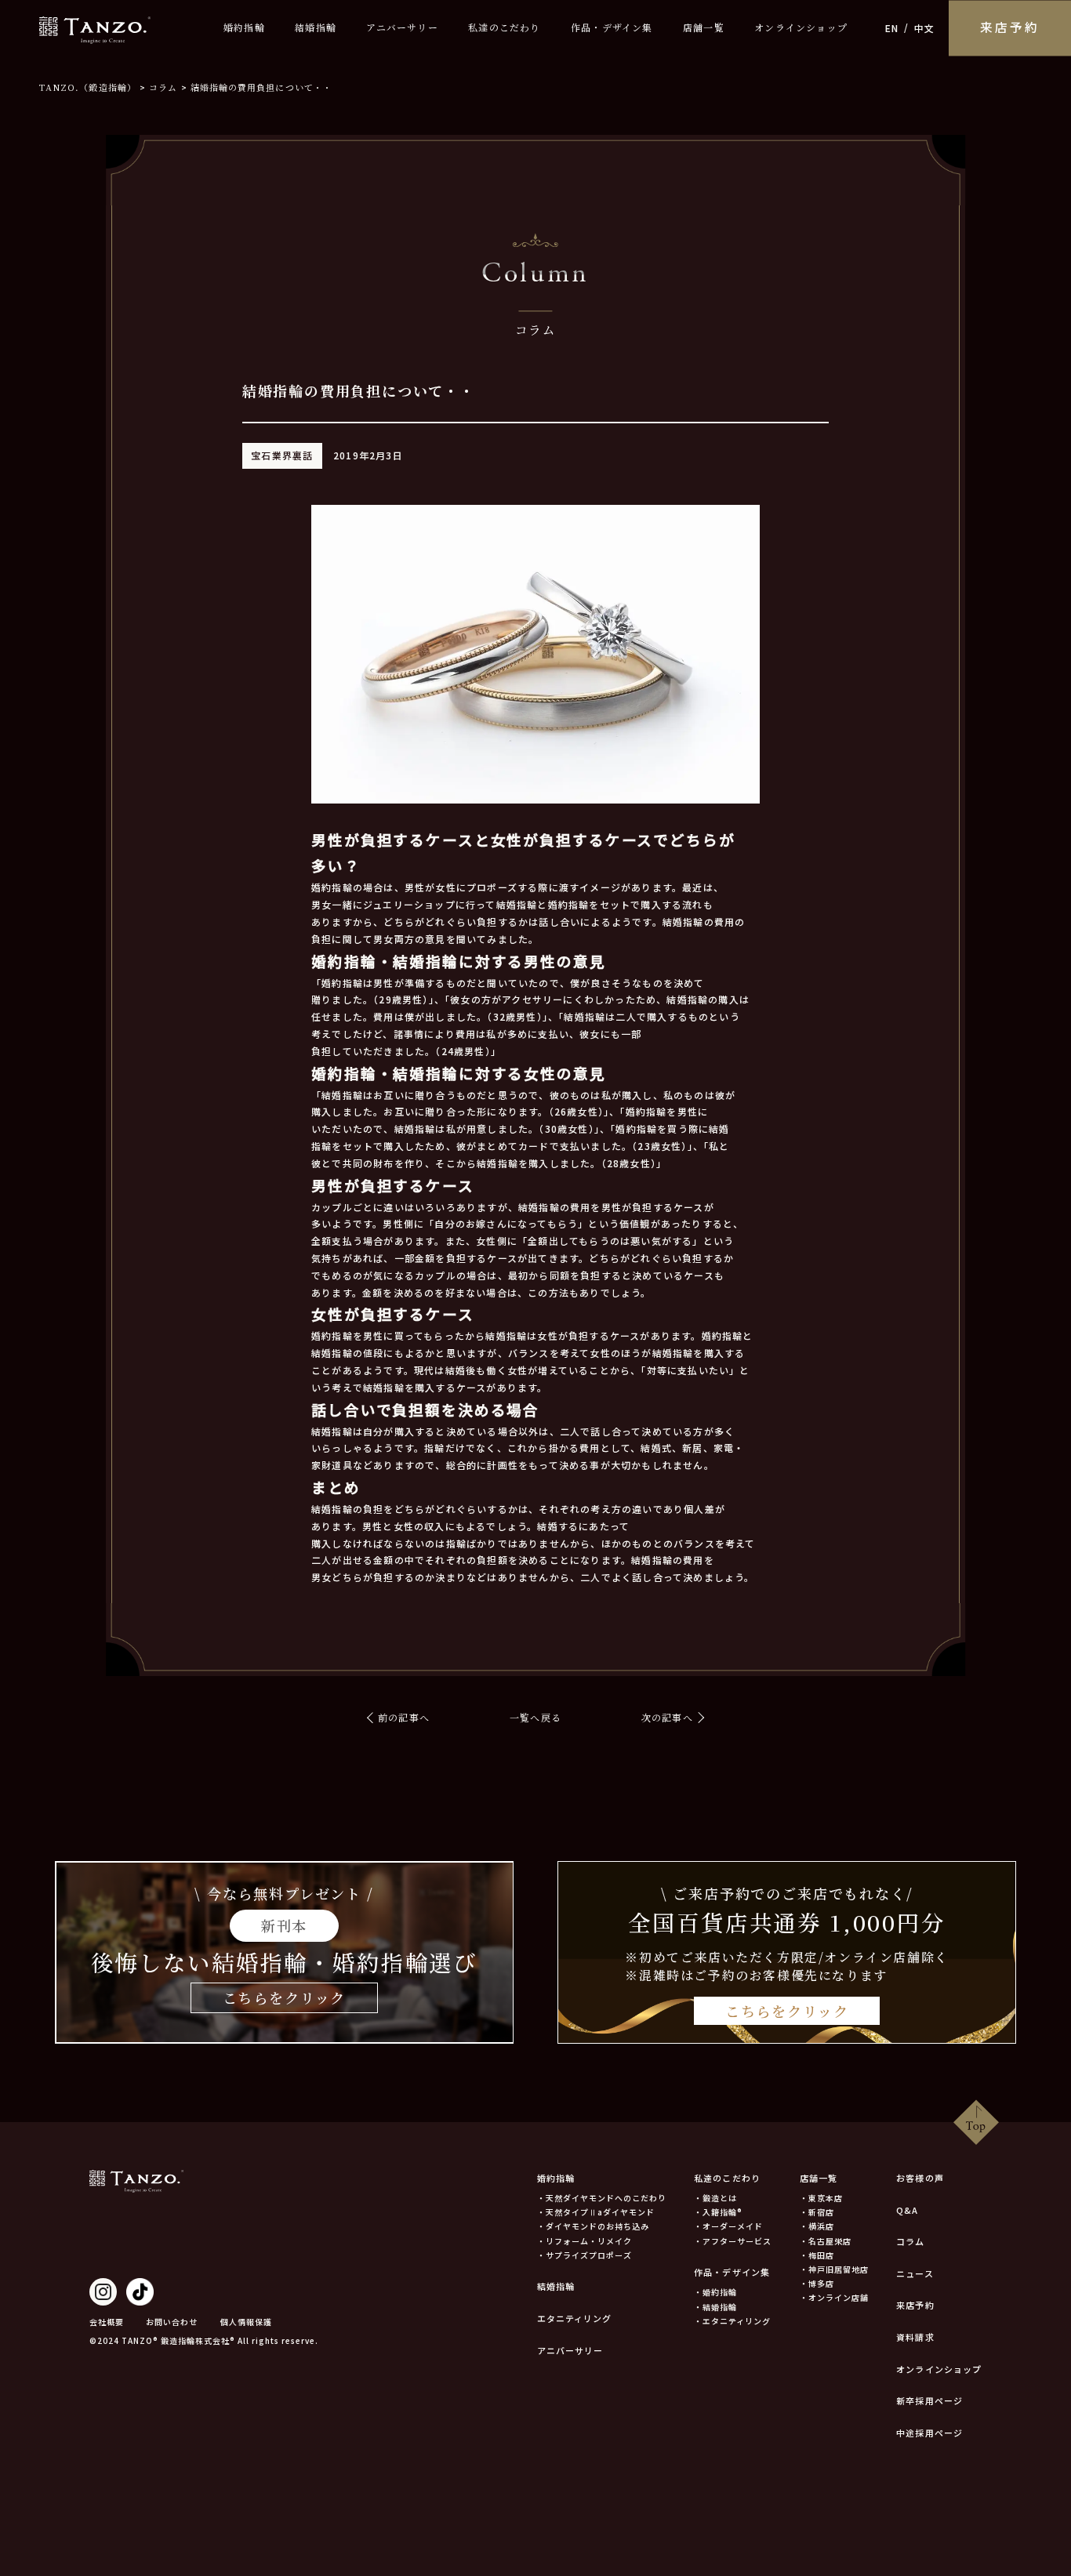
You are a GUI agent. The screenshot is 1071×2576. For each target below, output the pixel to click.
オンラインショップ (801, 28)
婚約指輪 (244, 28)
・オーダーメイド (728, 2226)
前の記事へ (404, 1717)
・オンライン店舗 (834, 2297)
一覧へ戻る (535, 1717)
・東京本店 (821, 2198)
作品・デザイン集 (612, 28)
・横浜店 (817, 2226)
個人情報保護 (246, 2322)
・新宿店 (817, 2212)
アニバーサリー (402, 28)
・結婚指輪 (715, 2307)
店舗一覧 (704, 28)
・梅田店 (817, 2255)
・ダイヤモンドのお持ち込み (593, 2226)
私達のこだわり (504, 28)
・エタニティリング (732, 2321)
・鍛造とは (715, 2198)
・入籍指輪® (718, 2212)
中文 (924, 28)
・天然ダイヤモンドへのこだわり (602, 2198)
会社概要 (107, 2322)
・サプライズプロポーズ (585, 2255)
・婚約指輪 (715, 2292)
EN (892, 28)
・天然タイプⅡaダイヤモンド (596, 2212)
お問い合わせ (172, 2322)
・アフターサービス (733, 2241)
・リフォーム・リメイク (585, 2241)
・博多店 (817, 2283)
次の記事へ (667, 1717)
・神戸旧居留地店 (834, 2269)
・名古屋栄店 (826, 2241)
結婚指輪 (316, 28)
